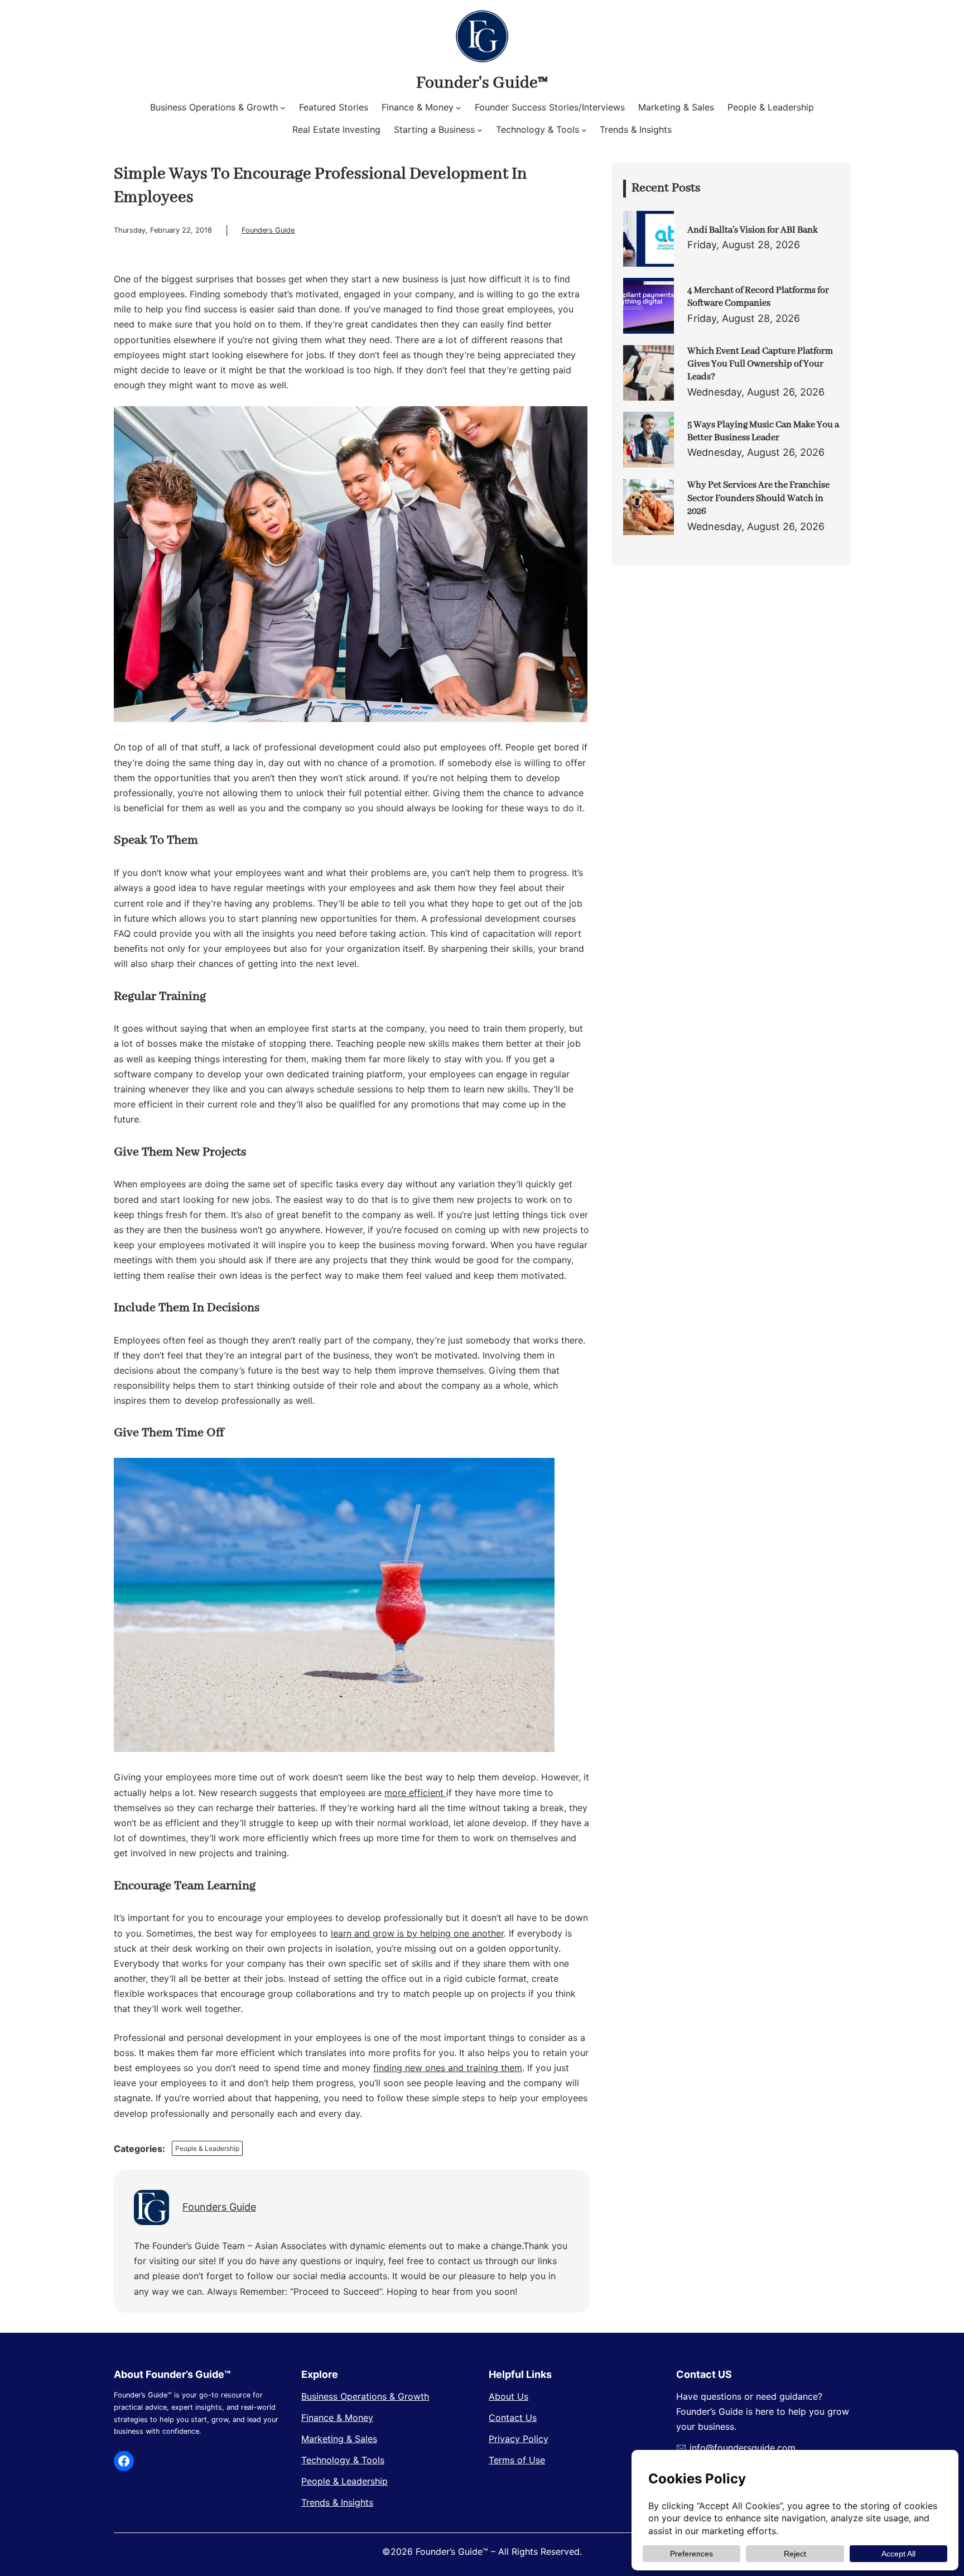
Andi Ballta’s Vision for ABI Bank (753, 230)
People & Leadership (207, 2148)
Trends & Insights (337, 2502)
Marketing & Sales (339, 2439)
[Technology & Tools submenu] (584, 130)
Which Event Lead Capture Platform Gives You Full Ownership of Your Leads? (760, 364)
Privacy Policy (519, 2439)
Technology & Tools (343, 2460)
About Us (508, 2396)
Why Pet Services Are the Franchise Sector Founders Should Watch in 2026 (758, 498)
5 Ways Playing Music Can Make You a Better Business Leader (763, 431)
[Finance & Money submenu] (459, 108)
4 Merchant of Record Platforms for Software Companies (758, 297)
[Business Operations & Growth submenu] (283, 108)
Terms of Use (517, 2460)
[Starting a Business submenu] (480, 130)
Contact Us (513, 2418)
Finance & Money (337, 2418)
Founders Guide (268, 230)
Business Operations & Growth (365, 2396)
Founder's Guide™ (482, 83)
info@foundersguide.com (743, 2448)
